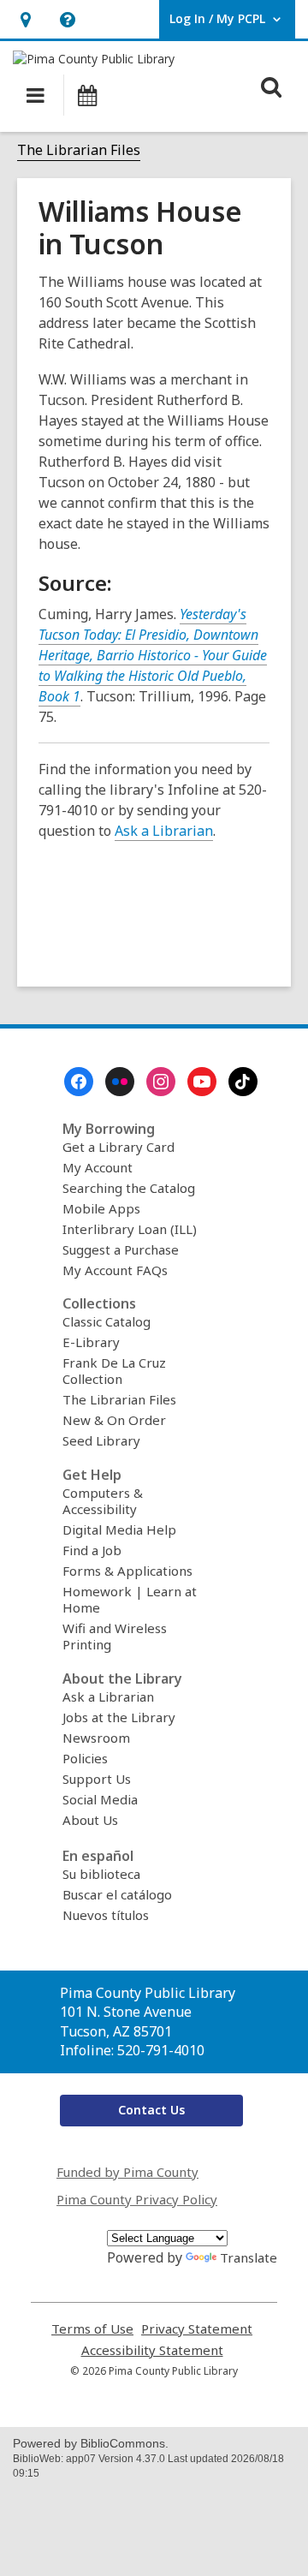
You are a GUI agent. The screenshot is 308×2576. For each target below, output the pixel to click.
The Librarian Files (79, 150)
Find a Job (92, 1550)
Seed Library (101, 1440)
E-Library (91, 1342)
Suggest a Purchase (121, 1249)
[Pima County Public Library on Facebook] (79, 1082)
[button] (25, 19)
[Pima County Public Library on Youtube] (202, 1082)
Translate (249, 2257)
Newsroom (96, 1738)
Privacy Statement (197, 2329)
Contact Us (151, 2110)
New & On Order (114, 1420)
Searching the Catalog (129, 1188)
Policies (85, 1758)
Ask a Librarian (164, 831)
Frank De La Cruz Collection (114, 1371)
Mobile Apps (101, 1208)
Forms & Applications (127, 1571)
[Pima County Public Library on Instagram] (161, 1082)
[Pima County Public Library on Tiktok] (243, 1082)
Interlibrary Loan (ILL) (130, 1229)
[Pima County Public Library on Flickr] (120, 1082)
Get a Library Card (118, 1147)
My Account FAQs (115, 1270)
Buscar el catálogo (117, 1894)
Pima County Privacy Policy (137, 2199)
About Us (90, 1820)
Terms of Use (92, 2329)
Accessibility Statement (152, 2350)
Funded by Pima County (127, 2172)
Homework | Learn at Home (130, 1599)
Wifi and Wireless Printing (115, 1636)
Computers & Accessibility (103, 1501)
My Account (98, 1167)
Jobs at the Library (119, 1717)
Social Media (100, 1799)
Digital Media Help (119, 1529)
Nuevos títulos (106, 1915)
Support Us (97, 1779)
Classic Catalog (107, 1321)
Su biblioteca (101, 1874)
